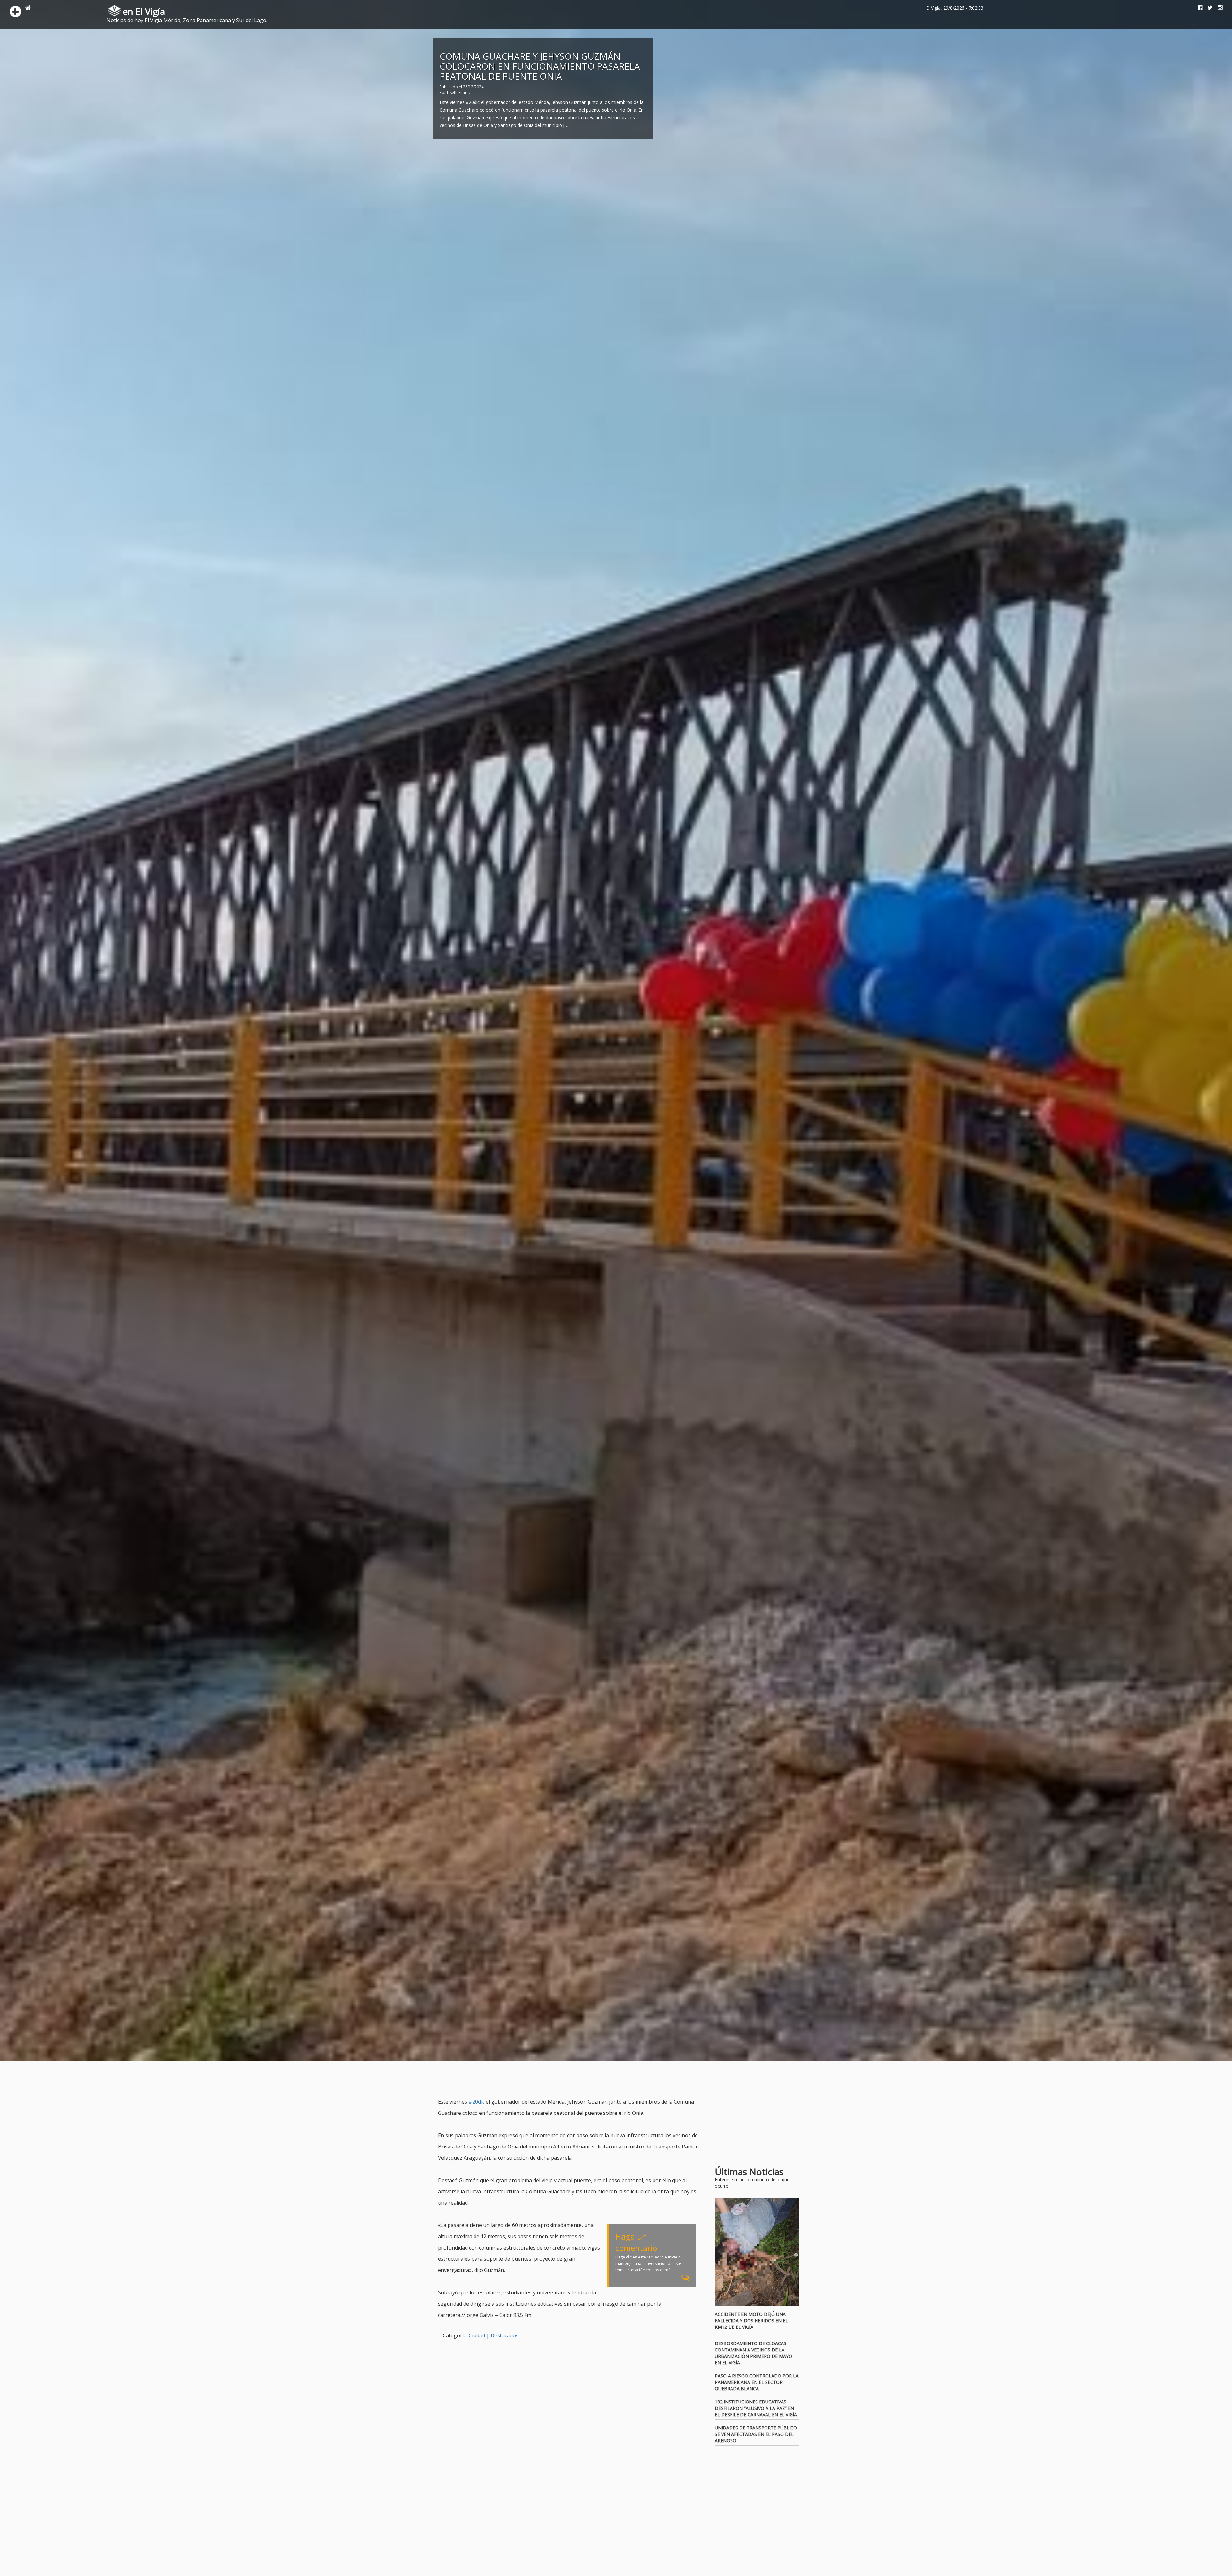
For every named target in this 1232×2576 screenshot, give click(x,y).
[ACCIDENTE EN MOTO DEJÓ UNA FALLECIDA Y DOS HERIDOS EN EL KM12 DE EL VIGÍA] (757, 2252)
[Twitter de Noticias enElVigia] (1208, 8)
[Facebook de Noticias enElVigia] (1198, 8)
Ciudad (477, 2335)
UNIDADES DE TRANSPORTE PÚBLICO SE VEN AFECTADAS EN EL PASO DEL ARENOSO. (756, 2434)
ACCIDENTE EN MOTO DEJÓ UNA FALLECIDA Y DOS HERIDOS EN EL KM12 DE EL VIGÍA (751, 2321)
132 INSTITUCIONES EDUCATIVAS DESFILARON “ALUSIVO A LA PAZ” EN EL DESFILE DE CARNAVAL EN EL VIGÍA (756, 2408)
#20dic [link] (476, 2102)
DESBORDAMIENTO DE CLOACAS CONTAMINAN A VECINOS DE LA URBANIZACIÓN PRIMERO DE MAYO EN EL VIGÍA (753, 2353)
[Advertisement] (555, 2080)
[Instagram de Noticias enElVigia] (1218, 8)
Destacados (505, 2335)
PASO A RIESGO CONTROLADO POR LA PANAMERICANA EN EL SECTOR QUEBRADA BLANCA (757, 2382)
